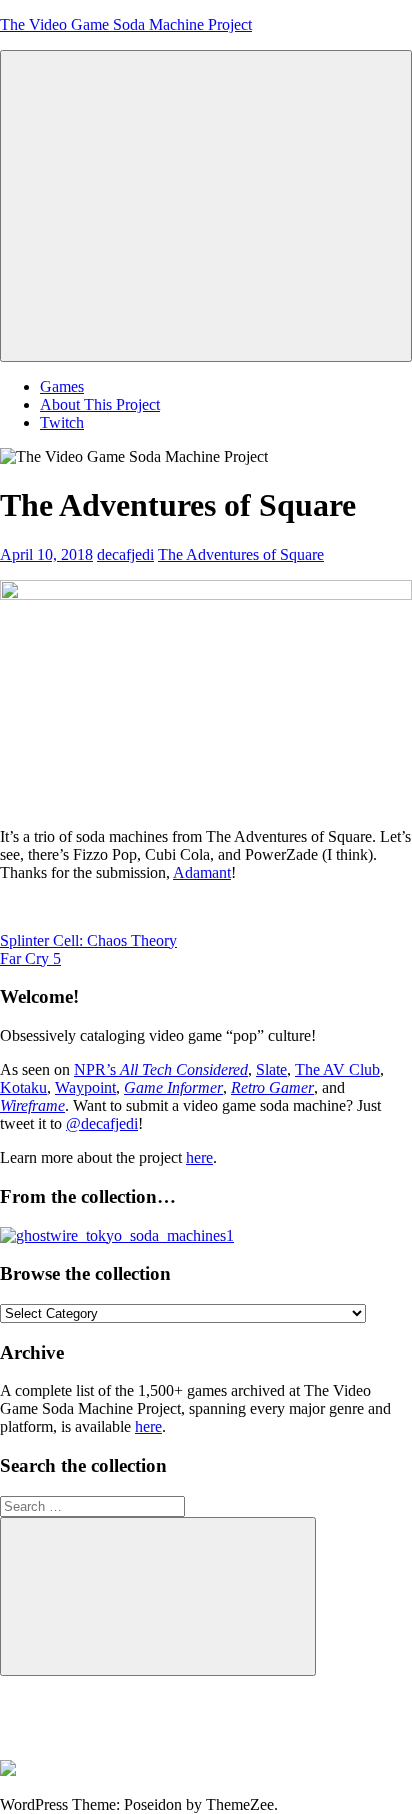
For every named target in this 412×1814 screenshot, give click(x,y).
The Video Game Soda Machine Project (126, 24)
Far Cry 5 (30, 958)
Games (62, 386)
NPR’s (161, 1069)
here (199, 1157)
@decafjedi (102, 1123)
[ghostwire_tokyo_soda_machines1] (117, 1235)
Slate (271, 1069)
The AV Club (337, 1069)
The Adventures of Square (241, 554)
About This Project (100, 404)
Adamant (202, 872)
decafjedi (125, 554)
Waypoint (85, 1087)
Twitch (62, 422)
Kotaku (23, 1087)
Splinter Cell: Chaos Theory (88, 940)
